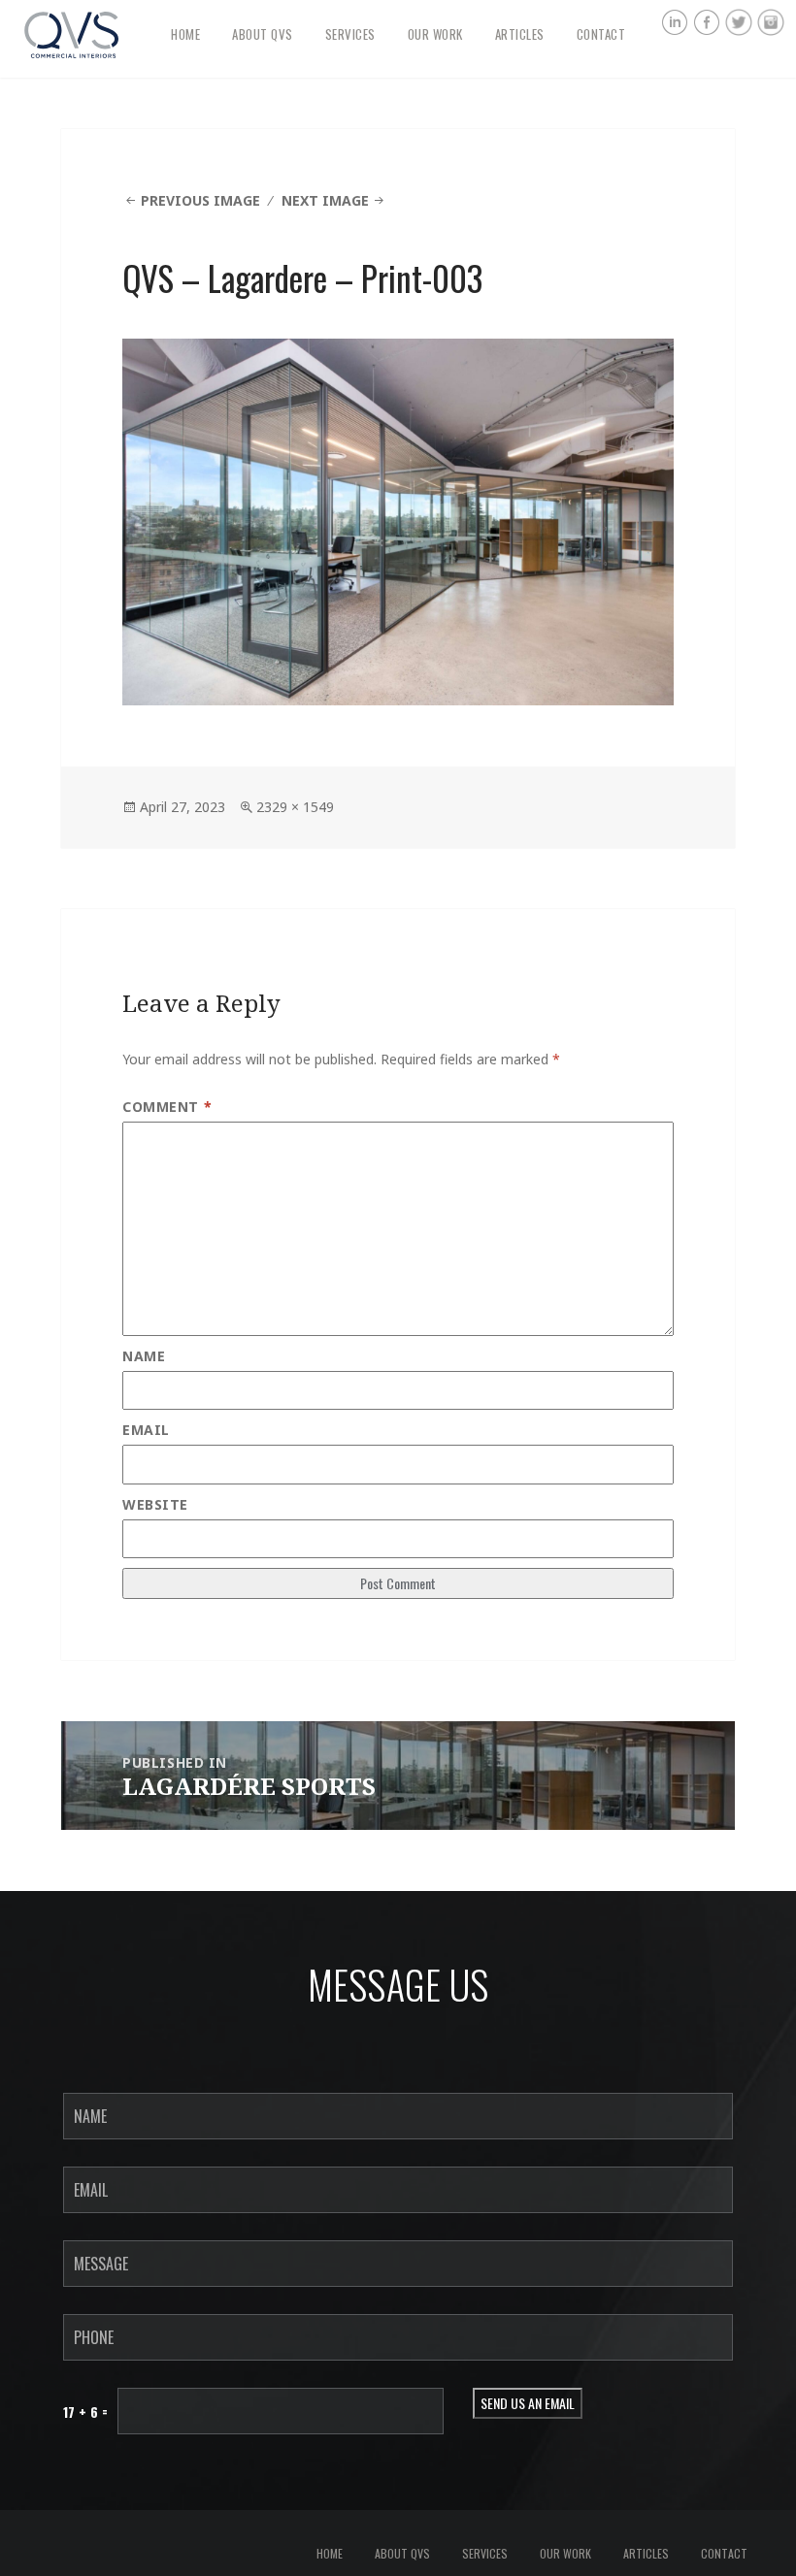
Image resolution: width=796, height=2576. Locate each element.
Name (144, 1356)
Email (146, 1430)
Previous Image (200, 200)
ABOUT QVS (263, 34)
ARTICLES (520, 34)
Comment (167, 1107)
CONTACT (601, 34)
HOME (185, 34)
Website (155, 1504)
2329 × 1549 (295, 807)
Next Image (325, 200)
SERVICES (350, 34)
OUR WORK (435, 34)
